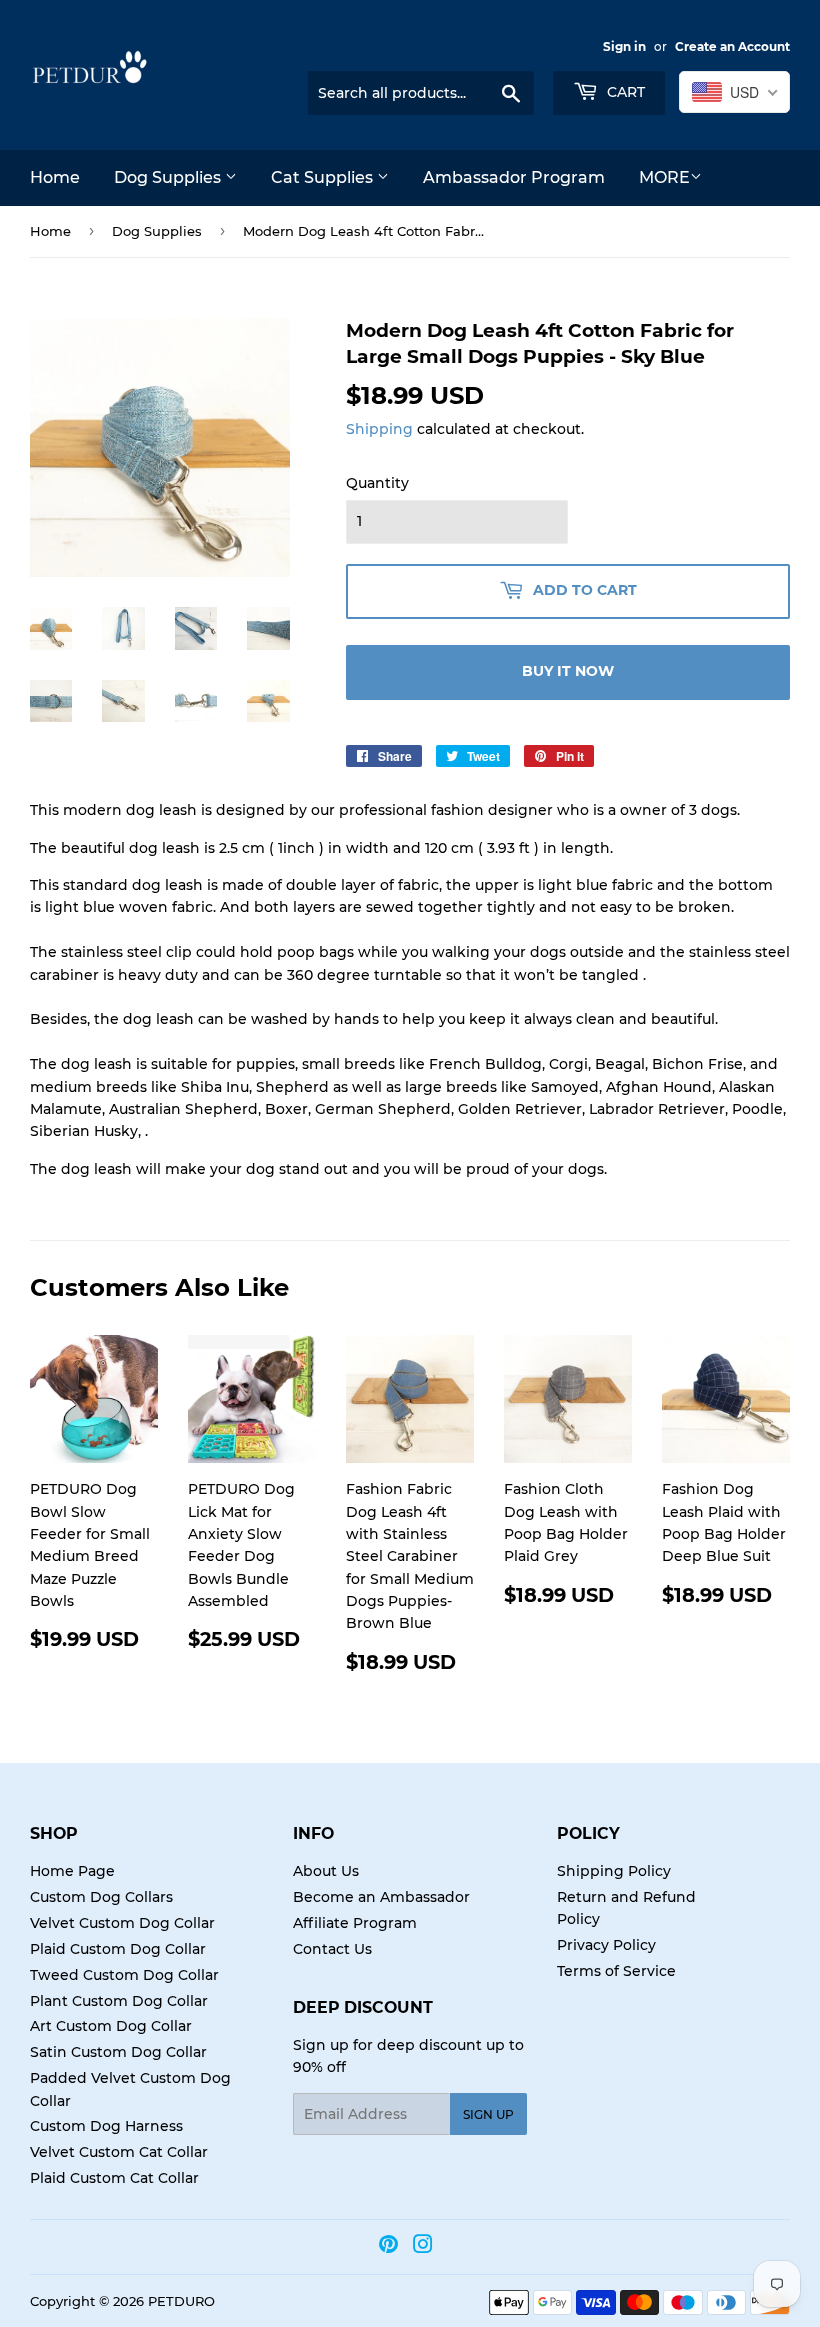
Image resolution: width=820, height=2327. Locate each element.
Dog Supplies (169, 177)
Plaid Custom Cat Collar (114, 2178)
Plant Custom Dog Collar (119, 2001)
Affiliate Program (355, 1923)
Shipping (379, 429)
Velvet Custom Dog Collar (122, 1923)
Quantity (377, 483)
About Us (326, 1871)
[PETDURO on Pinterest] (388, 2247)
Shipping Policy (614, 1871)
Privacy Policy (606, 1945)
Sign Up (488, 2114)
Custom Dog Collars (101, 1897)
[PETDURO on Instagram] (423, 2247)
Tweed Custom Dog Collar (124, 1975)
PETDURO (181, 2301)
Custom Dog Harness (106, 2126)
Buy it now (568, 671)
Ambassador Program (514, 177)
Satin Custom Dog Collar (118, 2052)
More (664, 177)
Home (55, 177)
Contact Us (332, 1949)
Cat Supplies (324, 177)
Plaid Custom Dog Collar (118, 1949)
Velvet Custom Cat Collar (119, 2152)
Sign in (624, 46)
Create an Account (732, 46)
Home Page (72, 1871)
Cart (624, 92)
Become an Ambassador (381, 1897)
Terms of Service (616, 1971)
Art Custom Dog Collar (111, 2026)
